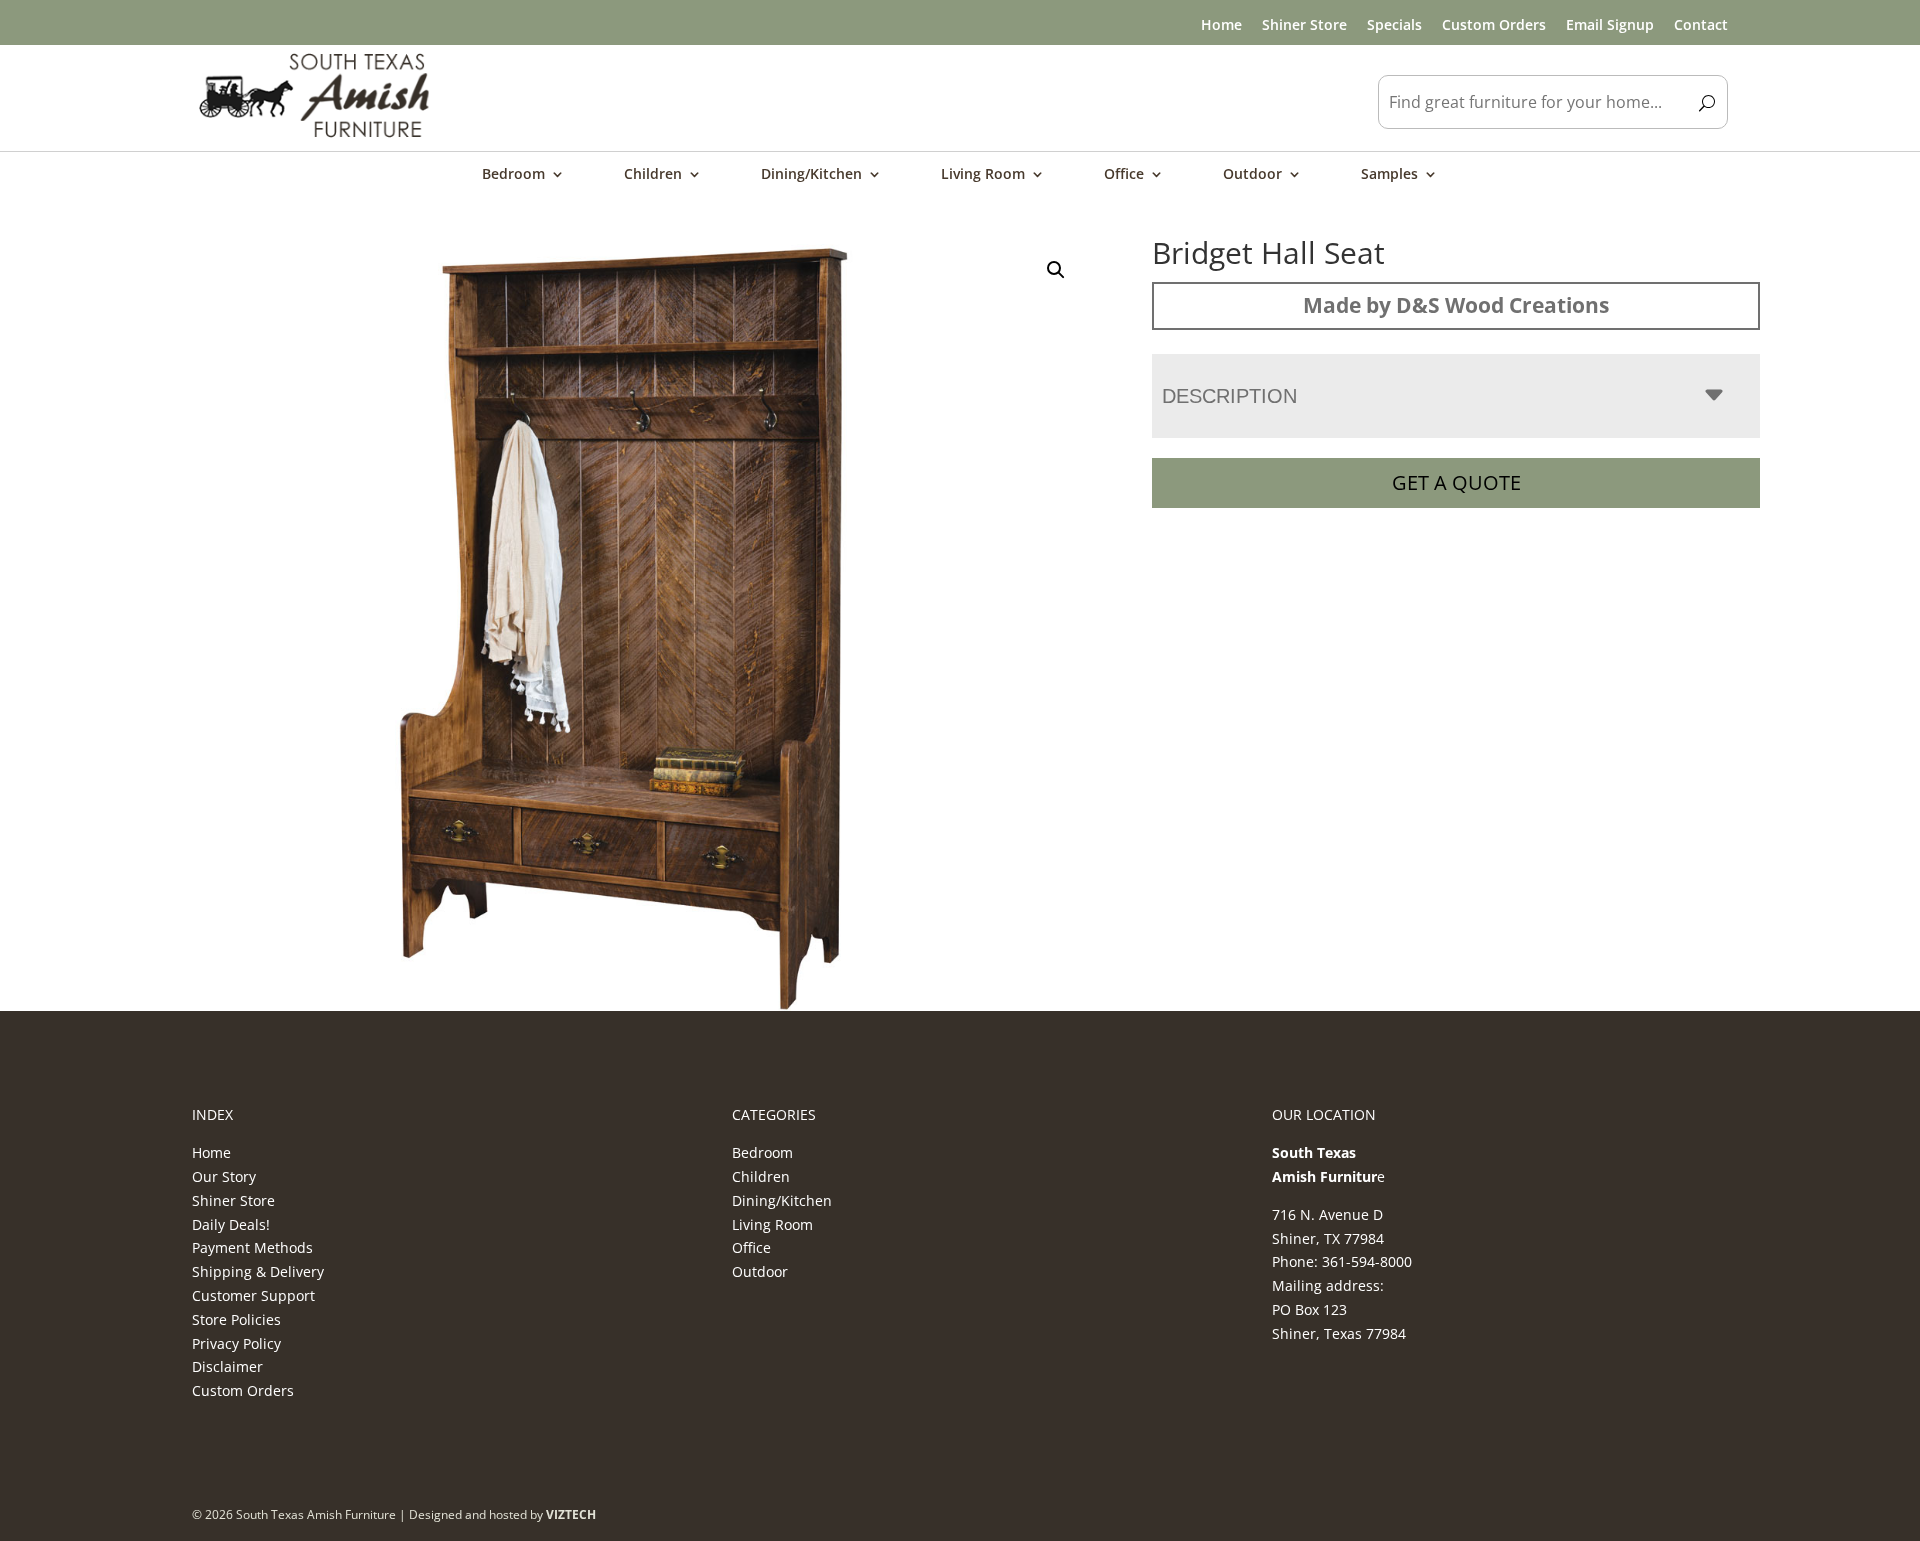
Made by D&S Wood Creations (1456, 305)
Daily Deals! (231, 1224)
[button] (1056, 270)
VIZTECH (571, 1514)
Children (653, 175)
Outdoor (1252, 175)
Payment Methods (252, 1247)
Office (1124, 175)
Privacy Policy (236, 1343)
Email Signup (1610, 24)
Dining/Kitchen (811, 175)
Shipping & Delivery (258, 1271)
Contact (1701, 24)
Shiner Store (1304, 24)
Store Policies (236, 1319)
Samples (1389, 175)
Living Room (983, 175)
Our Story (224, 1176)
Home (1221, 24)
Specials (1394, 24)
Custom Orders (1494, 24)
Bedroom (513, 175)
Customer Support (253, 1295)
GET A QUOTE (1456, 482)
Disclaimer (227, 1366)
